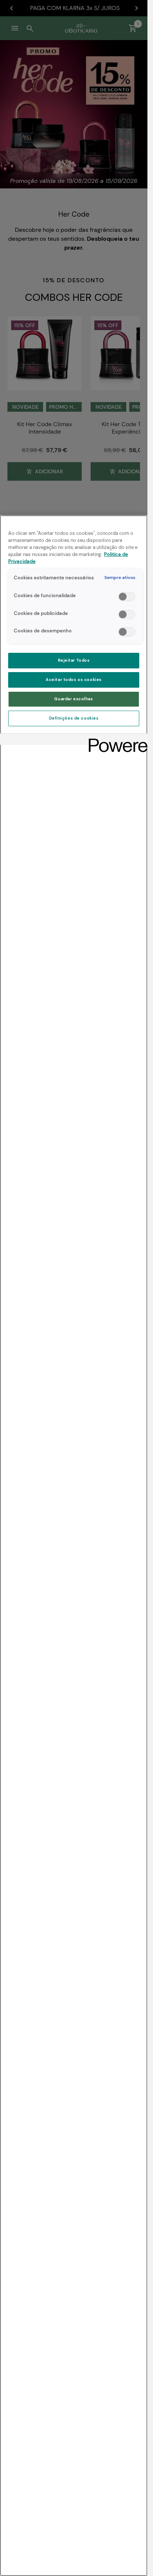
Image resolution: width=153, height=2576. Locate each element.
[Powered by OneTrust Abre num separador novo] (115, 740)
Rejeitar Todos (74, 660)
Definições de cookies (74, 718)
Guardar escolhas (74, 699)
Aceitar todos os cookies (74, 680)
